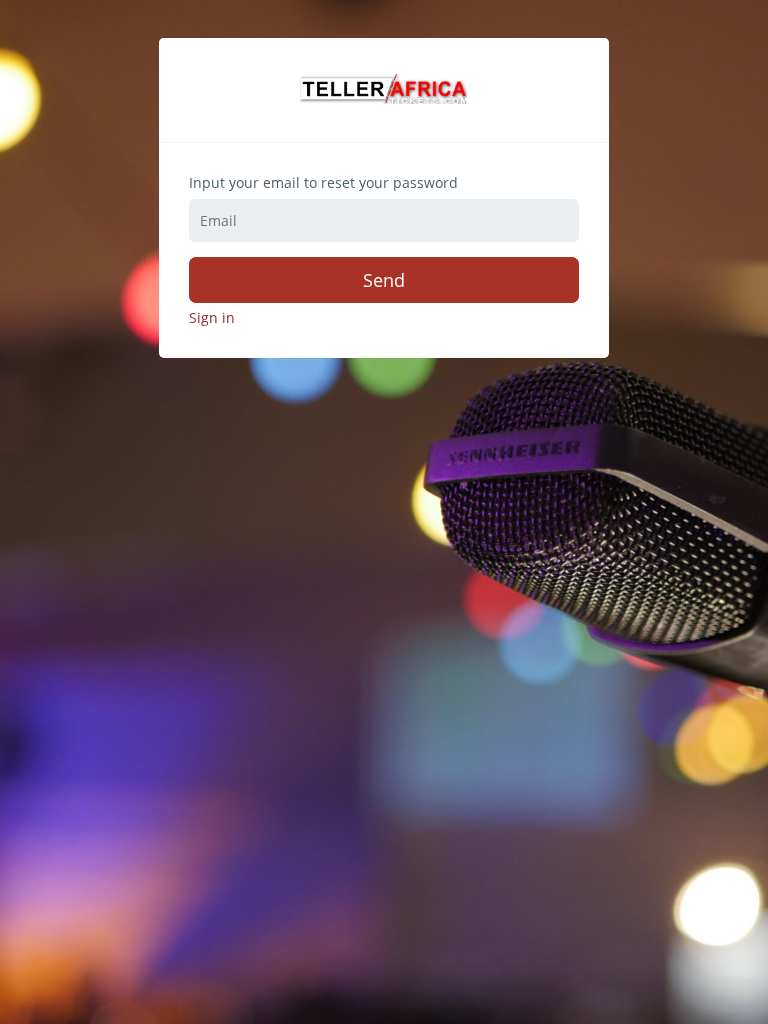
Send (384, 280)
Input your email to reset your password (323, 183)
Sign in (212, 318)
